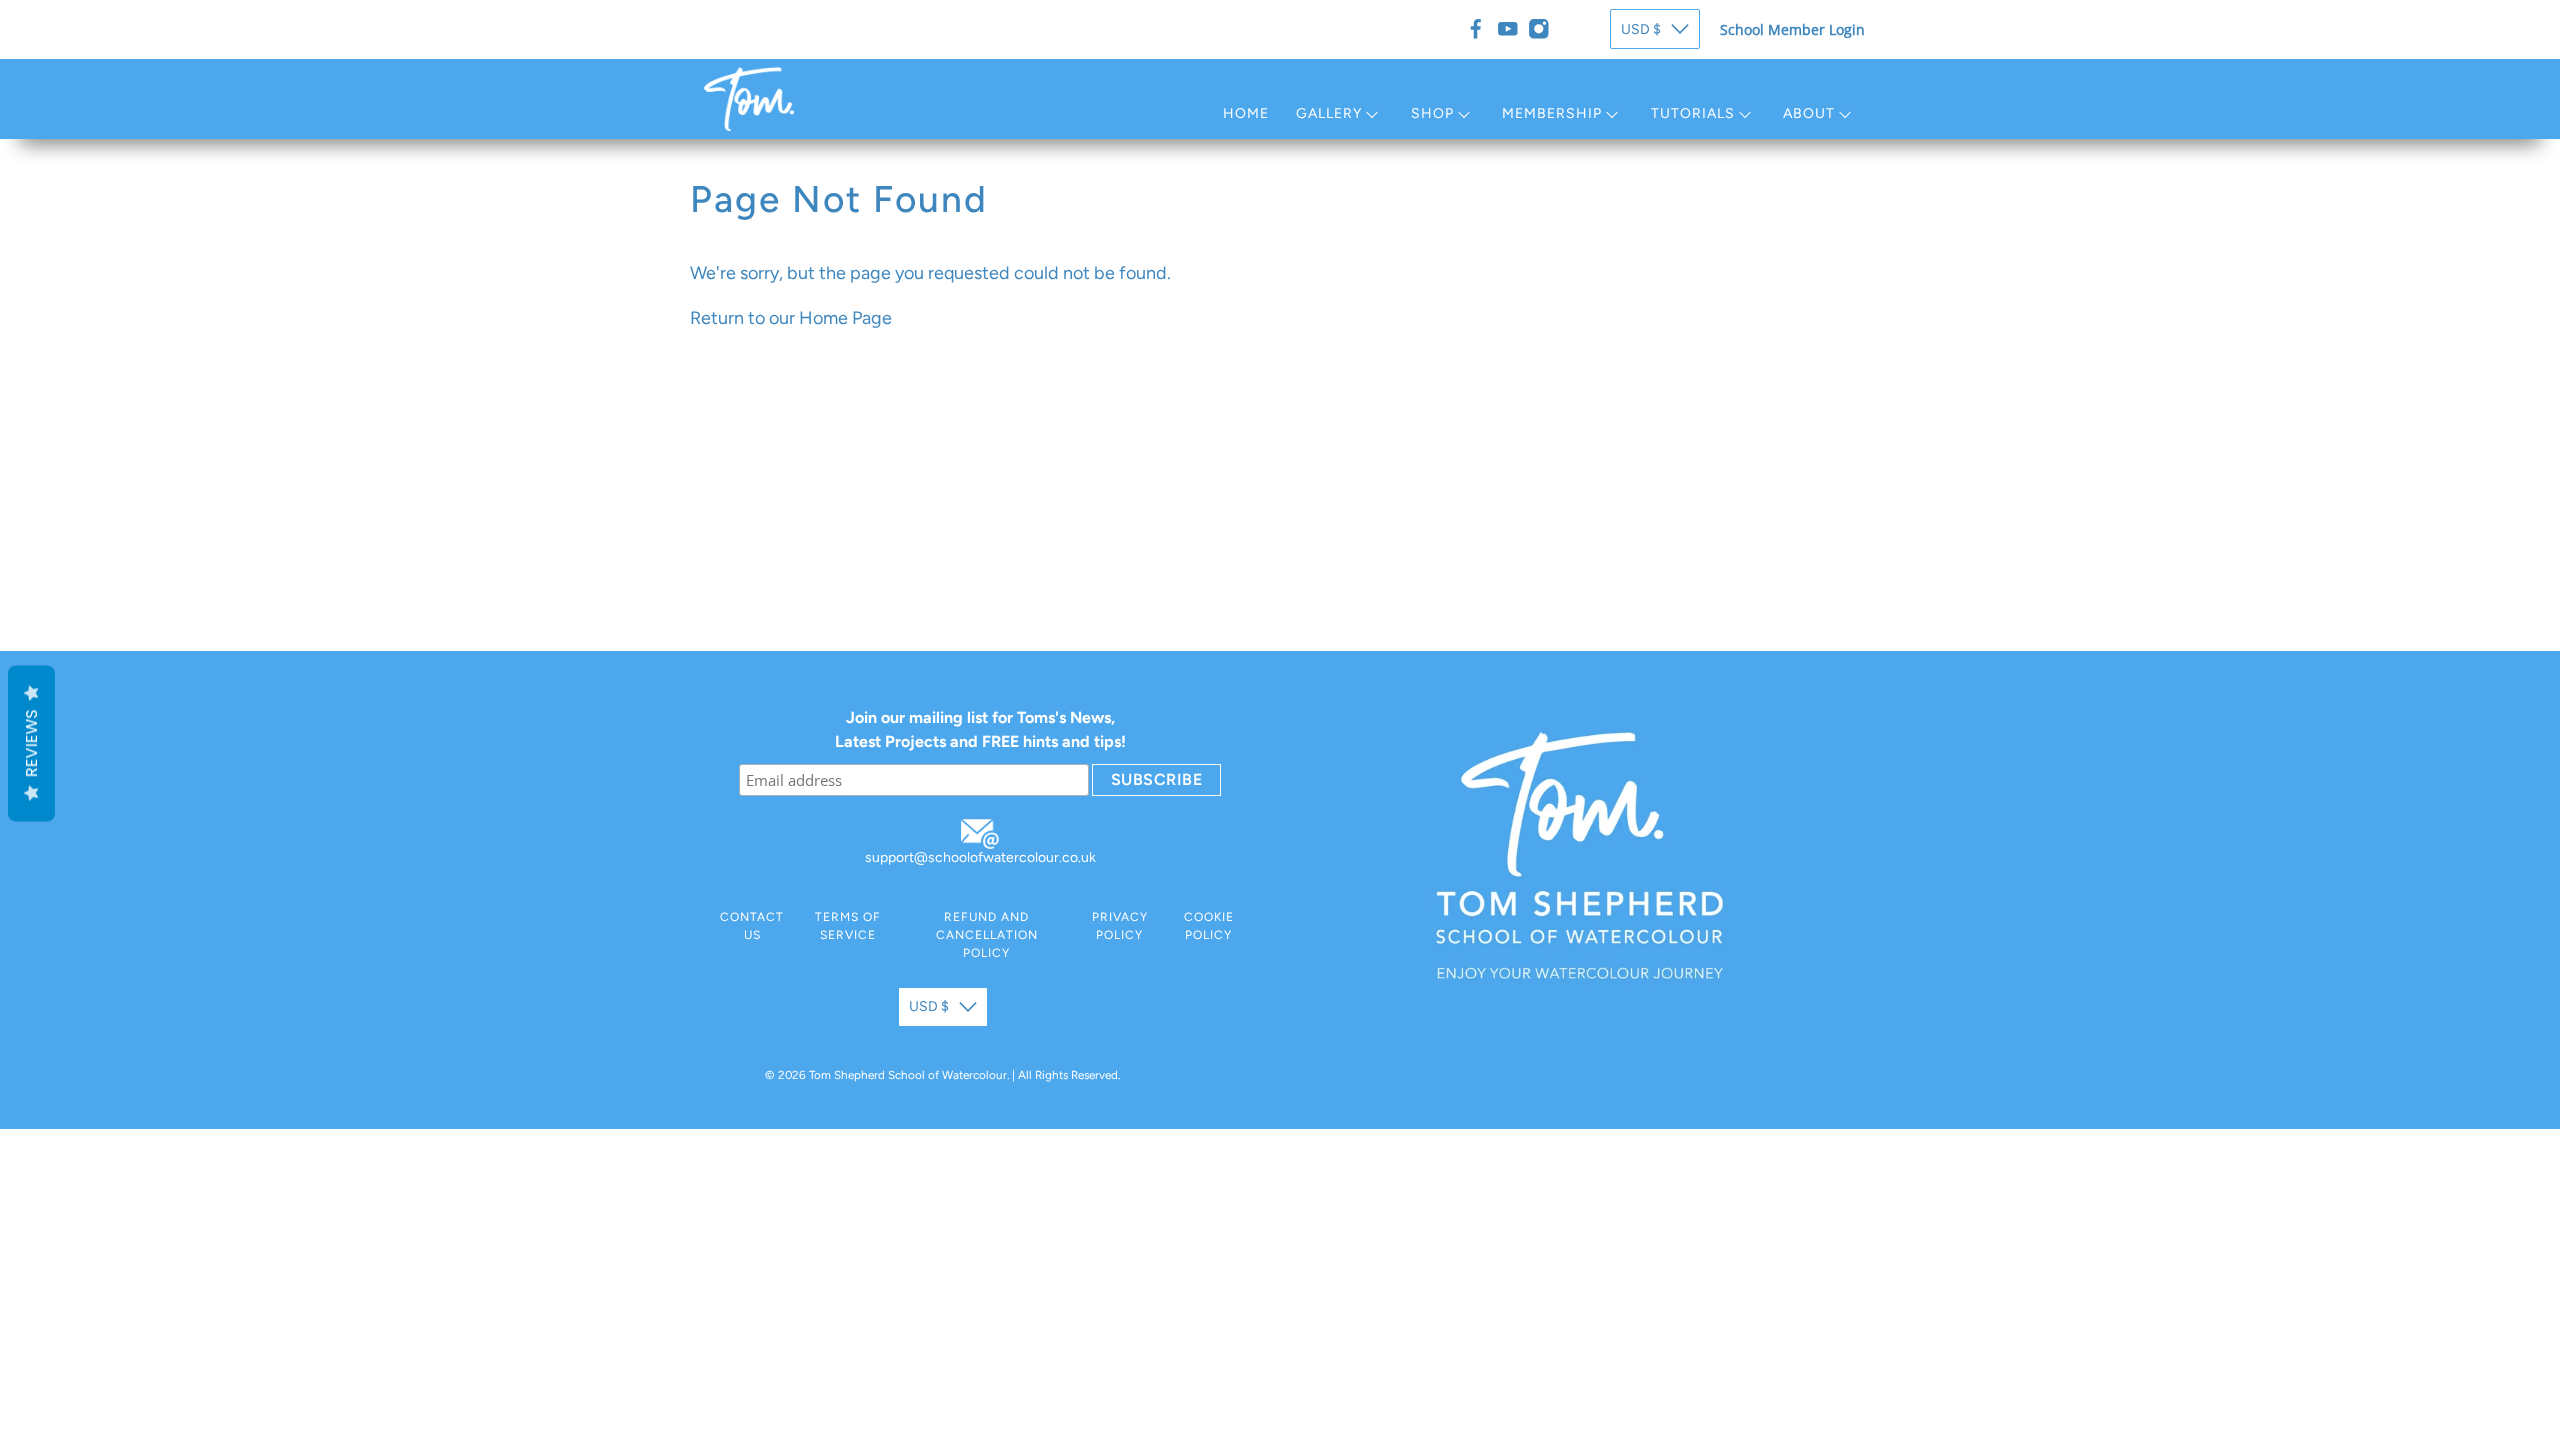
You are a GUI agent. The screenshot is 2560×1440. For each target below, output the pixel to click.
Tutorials (1693, 113)
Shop (1432, 113)
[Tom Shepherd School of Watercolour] (749, 99)
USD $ (1641, 29)
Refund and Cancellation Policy (987, 935)
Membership (1552, 113)
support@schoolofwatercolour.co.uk (980, 857)
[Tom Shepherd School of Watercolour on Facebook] (1476, 29)
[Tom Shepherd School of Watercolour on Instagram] (1539, 29)
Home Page (845, 318)
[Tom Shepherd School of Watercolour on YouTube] (1508, 29)
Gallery (1329, 113)
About (1809, 113)
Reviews (31, 744)
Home (1246, 113)
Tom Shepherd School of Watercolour (908, 1075)
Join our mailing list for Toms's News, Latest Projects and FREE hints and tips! (980, 729)
